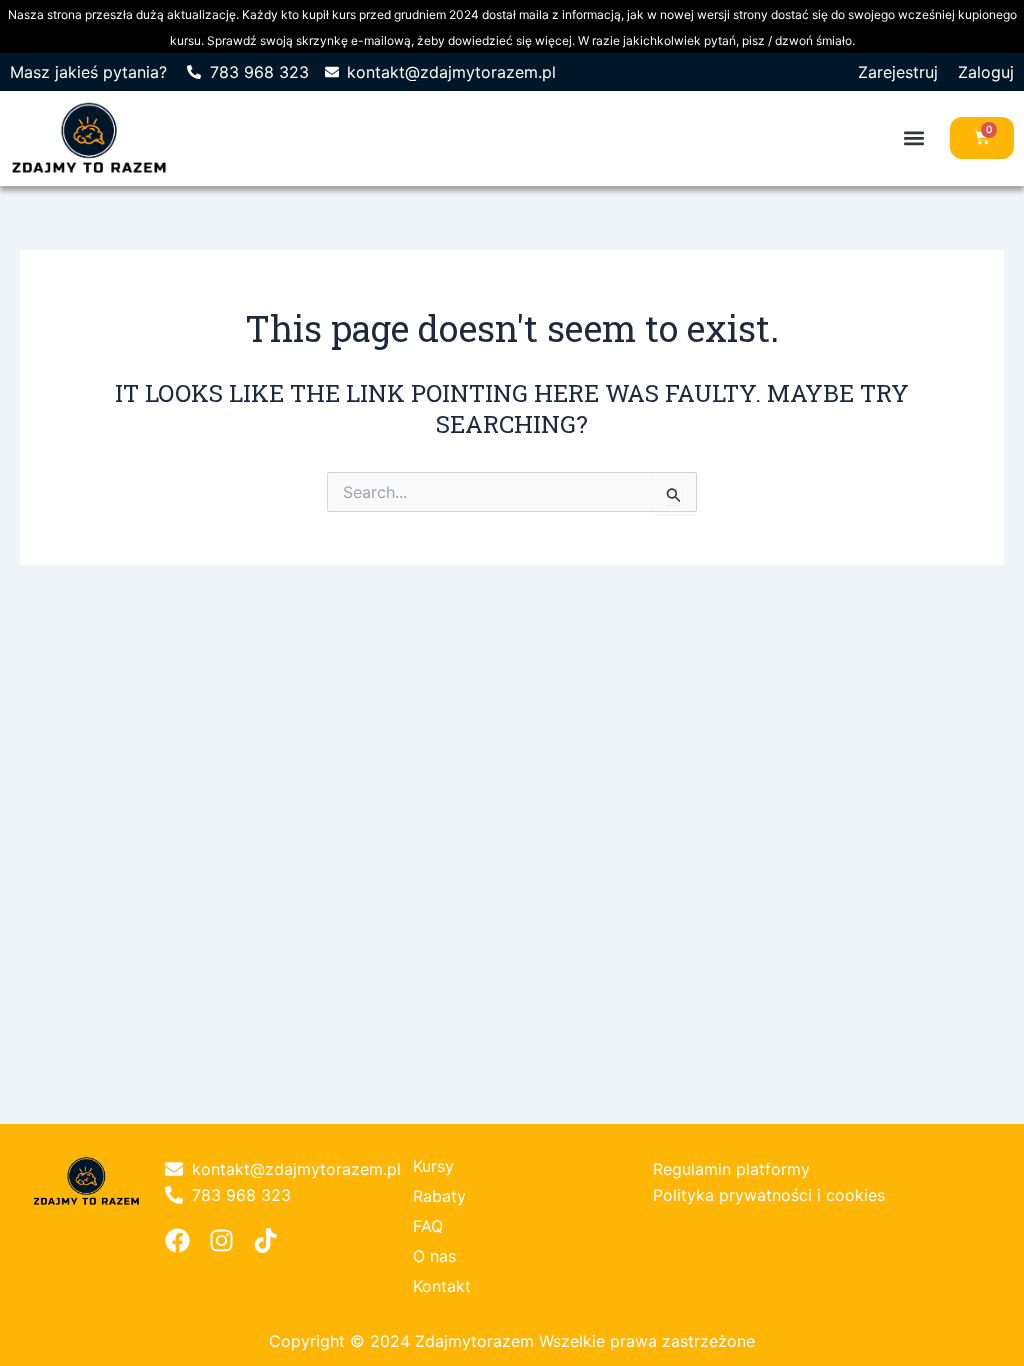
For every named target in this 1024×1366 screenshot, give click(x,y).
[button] (913, 138)
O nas (434, 1256)
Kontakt (442, 1286)
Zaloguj (986, 72)
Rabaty (439, 1196)
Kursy (433, 1166)
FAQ (428, 1226)
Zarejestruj (898, 72)
